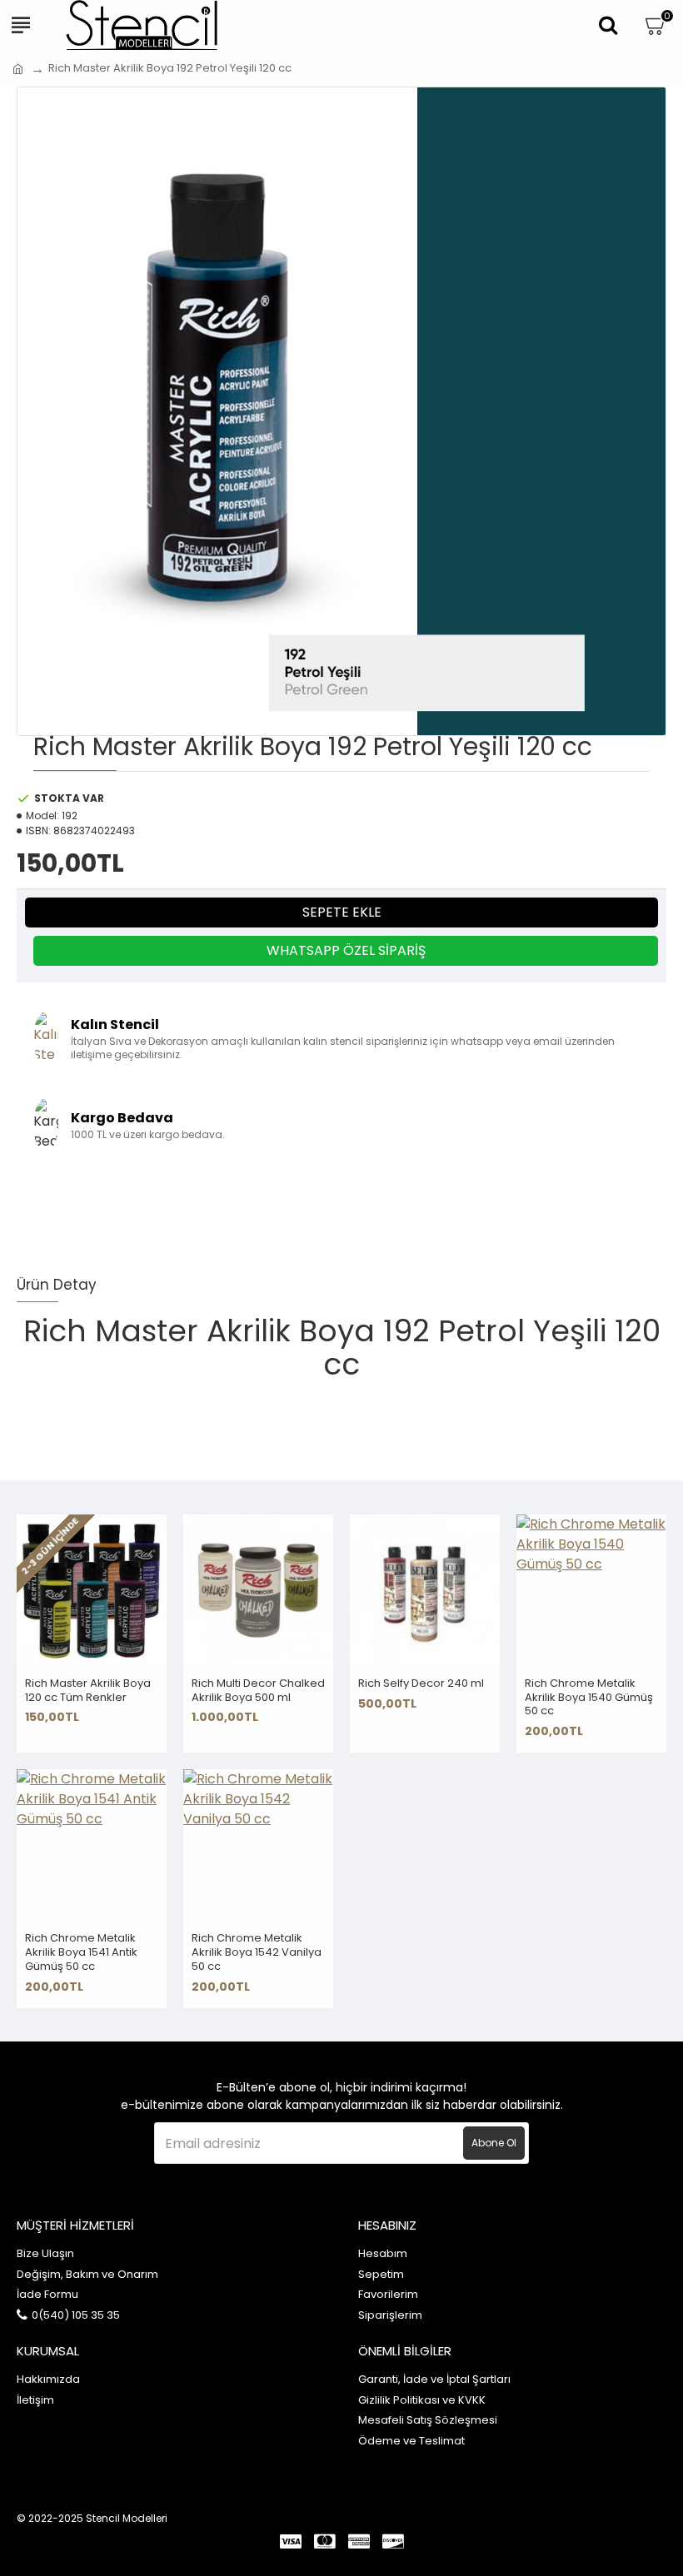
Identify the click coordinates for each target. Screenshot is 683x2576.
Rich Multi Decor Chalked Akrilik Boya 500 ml (258, 1691)
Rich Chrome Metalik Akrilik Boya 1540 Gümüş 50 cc (589, 1698)
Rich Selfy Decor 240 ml (421, 1684)
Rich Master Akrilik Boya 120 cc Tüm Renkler (88, 1691)
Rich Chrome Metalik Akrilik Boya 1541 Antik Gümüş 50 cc (81, 1953)
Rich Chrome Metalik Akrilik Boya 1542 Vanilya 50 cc (257, 1953)
